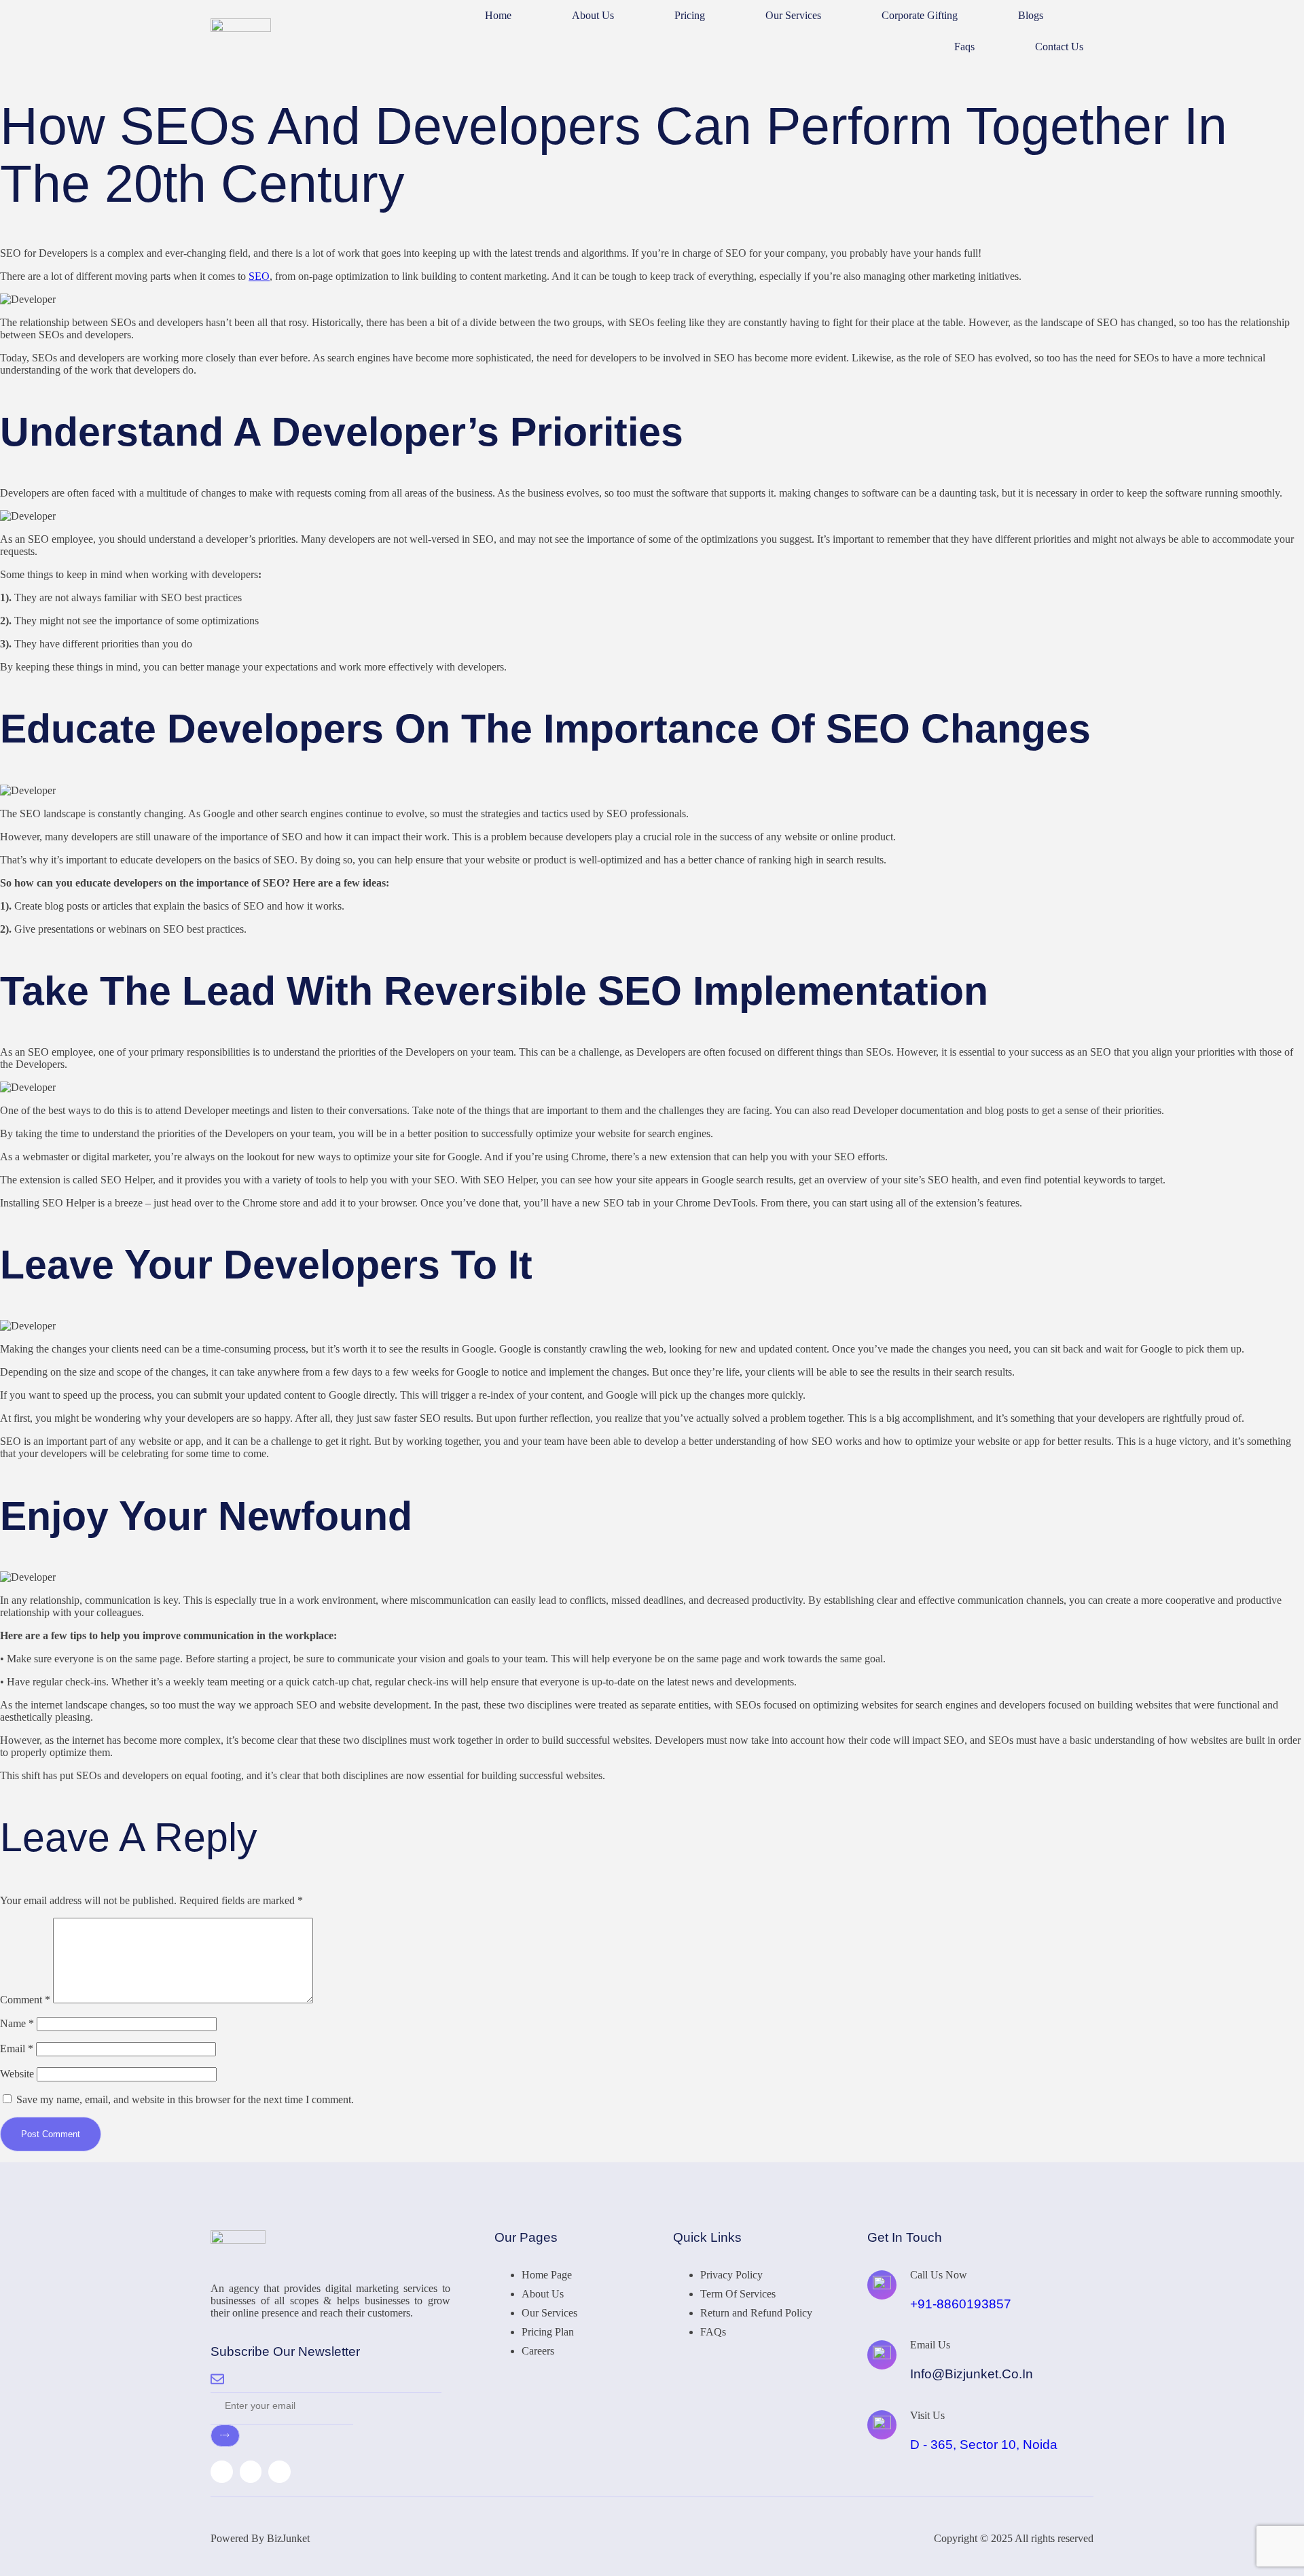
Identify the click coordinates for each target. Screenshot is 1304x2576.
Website (17, 2074)
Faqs (964, 47)
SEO (259, 276)
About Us (593, 15)
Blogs (1031, 15)
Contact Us (1059, 47)
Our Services (793, 15)
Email (17, 2049)
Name (17, 2023)
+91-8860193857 (961, 2304)
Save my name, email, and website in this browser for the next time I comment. (185, 2099)
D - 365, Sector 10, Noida (984, 2445)
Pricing (690, 15)
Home (498, 15)
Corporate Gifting (920, 15)
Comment (25, 2000)
